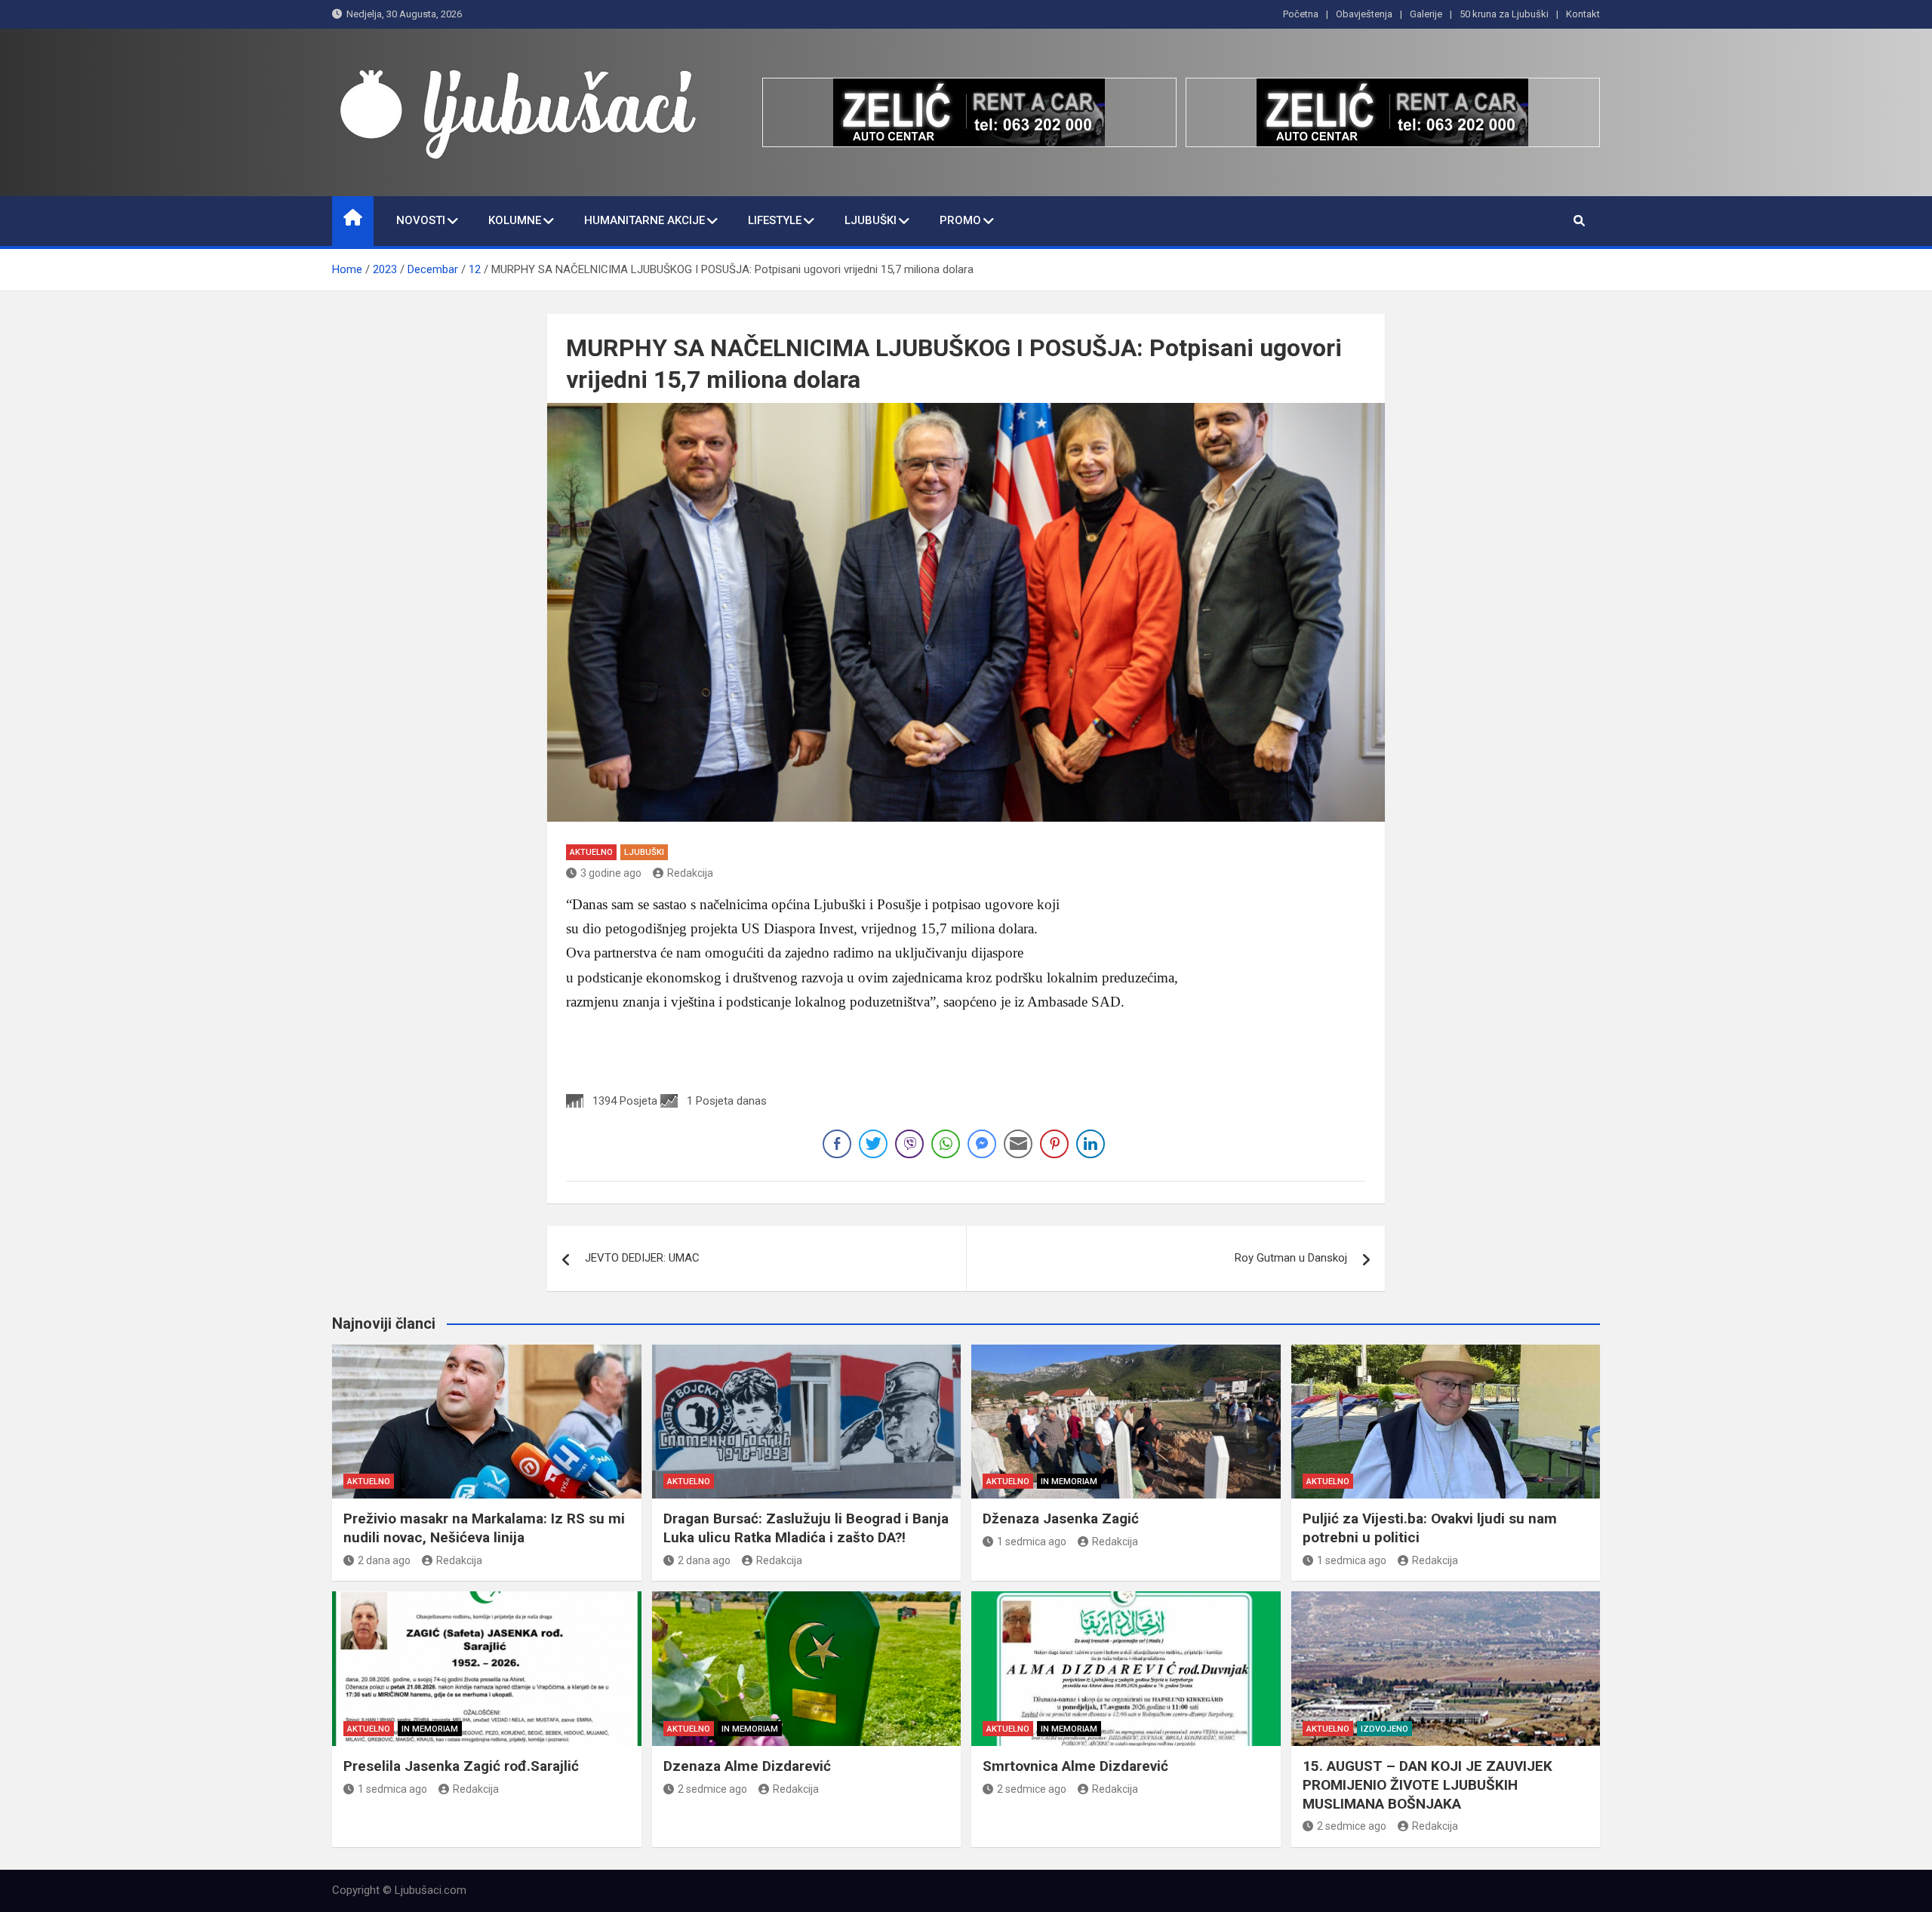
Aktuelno (591, 852)
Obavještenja (1364, 14)
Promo (960, 220)
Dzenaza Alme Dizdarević (747, 1766)
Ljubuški (871, 220)
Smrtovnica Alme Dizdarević (1075, 1766)
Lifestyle (775, 220)
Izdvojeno (1384, 1729)
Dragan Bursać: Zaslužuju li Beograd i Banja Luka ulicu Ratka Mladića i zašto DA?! (806, 1528)
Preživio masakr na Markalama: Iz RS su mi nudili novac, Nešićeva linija (484, 1528)
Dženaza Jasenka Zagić (1061, 1519)
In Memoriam (1069, 1482)
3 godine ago (611, 873)
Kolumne (515, 220)
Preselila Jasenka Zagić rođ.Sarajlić (461, 1766)
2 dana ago (384, 1560)
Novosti (421, 220)
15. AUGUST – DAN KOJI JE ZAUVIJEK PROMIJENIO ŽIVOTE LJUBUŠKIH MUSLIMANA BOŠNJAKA (1427, 1784)
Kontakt (1583, 14)
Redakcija (690, 873)
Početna (1301, 14)
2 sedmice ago (712, 1789)
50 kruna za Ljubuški (1504, 14)
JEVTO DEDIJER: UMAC (642, 1258)
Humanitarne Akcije (645, 220)
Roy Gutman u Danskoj (1291, 1258)
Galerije (1426, 14)
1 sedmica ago (1032, 1542)
